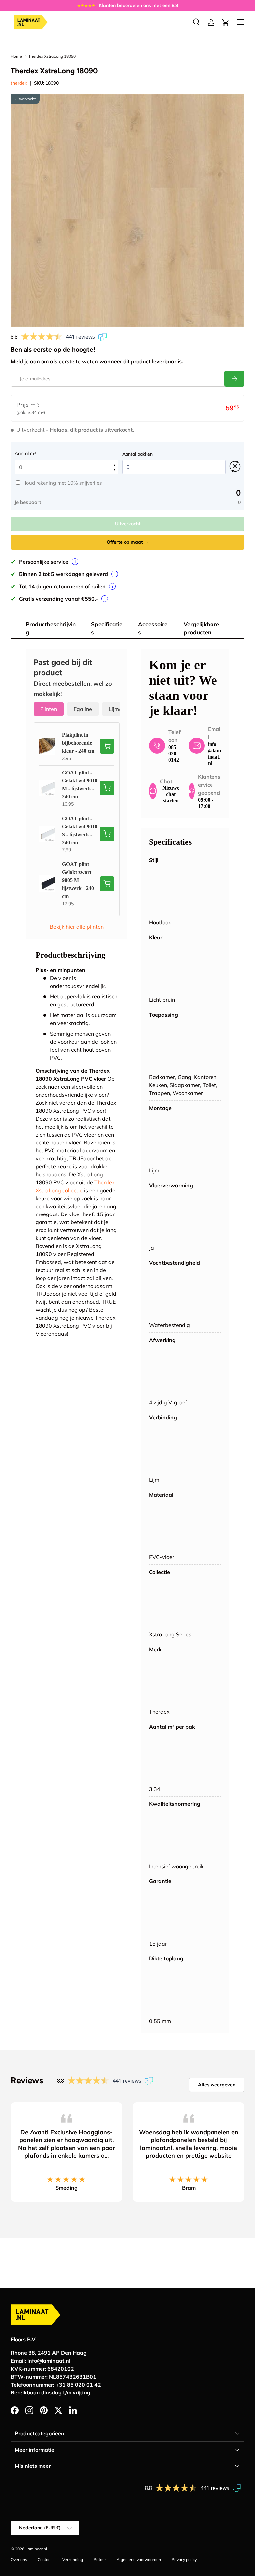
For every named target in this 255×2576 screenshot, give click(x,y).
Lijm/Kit (118, 709)
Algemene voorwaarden (139, 2560)
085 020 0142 (174, 753)
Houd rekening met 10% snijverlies (62, 483)
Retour (100, 2560)
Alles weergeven (217, 2085)
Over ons (19, 2560)
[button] (226, 22)
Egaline (83, 709)
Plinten (49, 709)
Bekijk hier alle (77, 927)
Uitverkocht (128, 524)
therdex (19, 83)
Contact (45, 2560)
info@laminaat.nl (49, 2361)
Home (16, 56)
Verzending (73, 2560)
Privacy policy (184, 2560)
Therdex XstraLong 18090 (52, 56)
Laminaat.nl (36, 2549)
